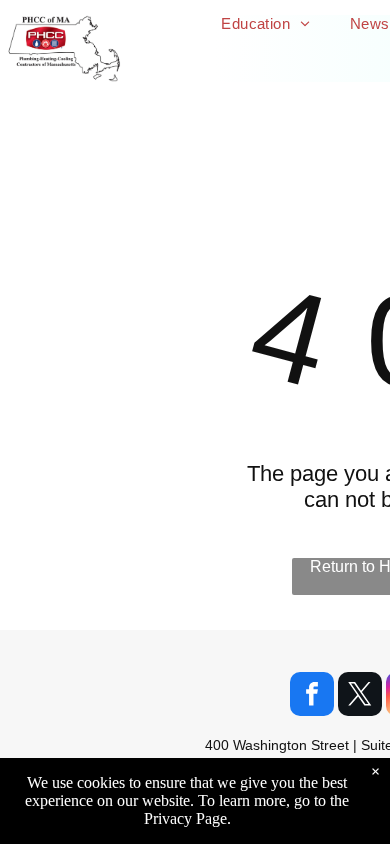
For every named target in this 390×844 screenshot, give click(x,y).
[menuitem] (265, 23)
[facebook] (312, 696)
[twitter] (360, 696)
